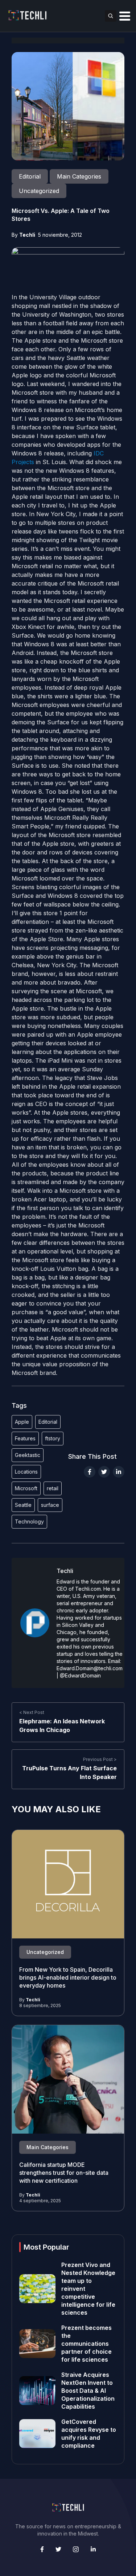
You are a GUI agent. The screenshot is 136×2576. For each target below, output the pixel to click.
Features (25, 1438)
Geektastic (28, 1455)
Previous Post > (100, 1760)
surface (50, 1505)
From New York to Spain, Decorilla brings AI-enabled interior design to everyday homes (68, 1978)
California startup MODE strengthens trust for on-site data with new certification (64, 2173)
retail (53, 1488)
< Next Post (32, 1713)
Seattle (23, 1505)
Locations (26, 1472)
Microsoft (26, 1488)
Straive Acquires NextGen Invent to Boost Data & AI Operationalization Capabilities (88, 2391)
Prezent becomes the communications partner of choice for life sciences (86, 2344)
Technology (29, 1521)
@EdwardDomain (80, 1675)
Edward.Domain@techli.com (90, 1668)
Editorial (48, 1422)
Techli (27, 235)
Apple (22, 1422)
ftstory (53, 1438)
